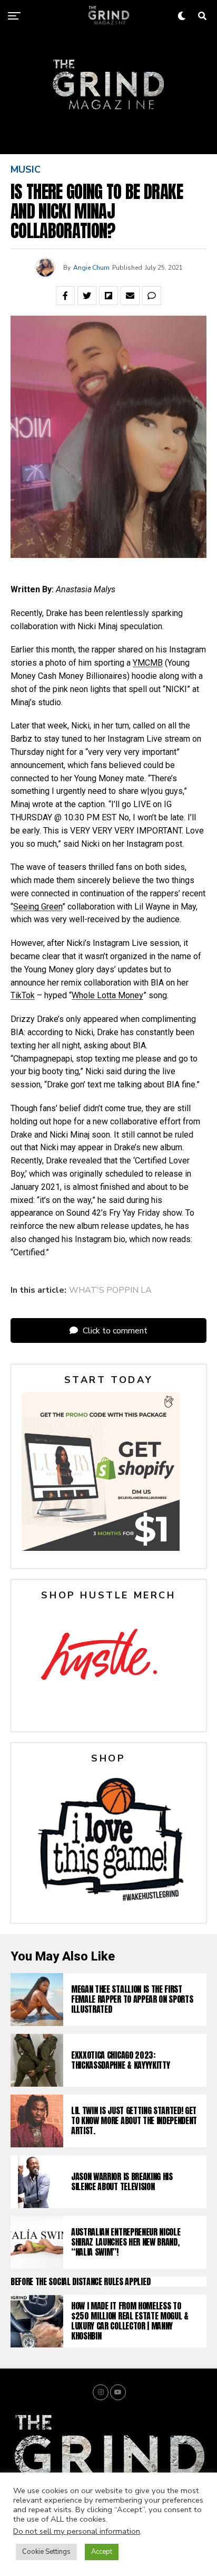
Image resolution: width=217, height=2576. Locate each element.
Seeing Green (38, 907)
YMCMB (148, 663)
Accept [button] (102, 2552)
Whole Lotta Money (107, 995)
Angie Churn (91, 268)
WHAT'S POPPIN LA (110, 1290)
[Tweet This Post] (87, 296)
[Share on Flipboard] (108, 296)
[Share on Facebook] (65, 296)
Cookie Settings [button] (46, 2552)
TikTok (23, 995)
